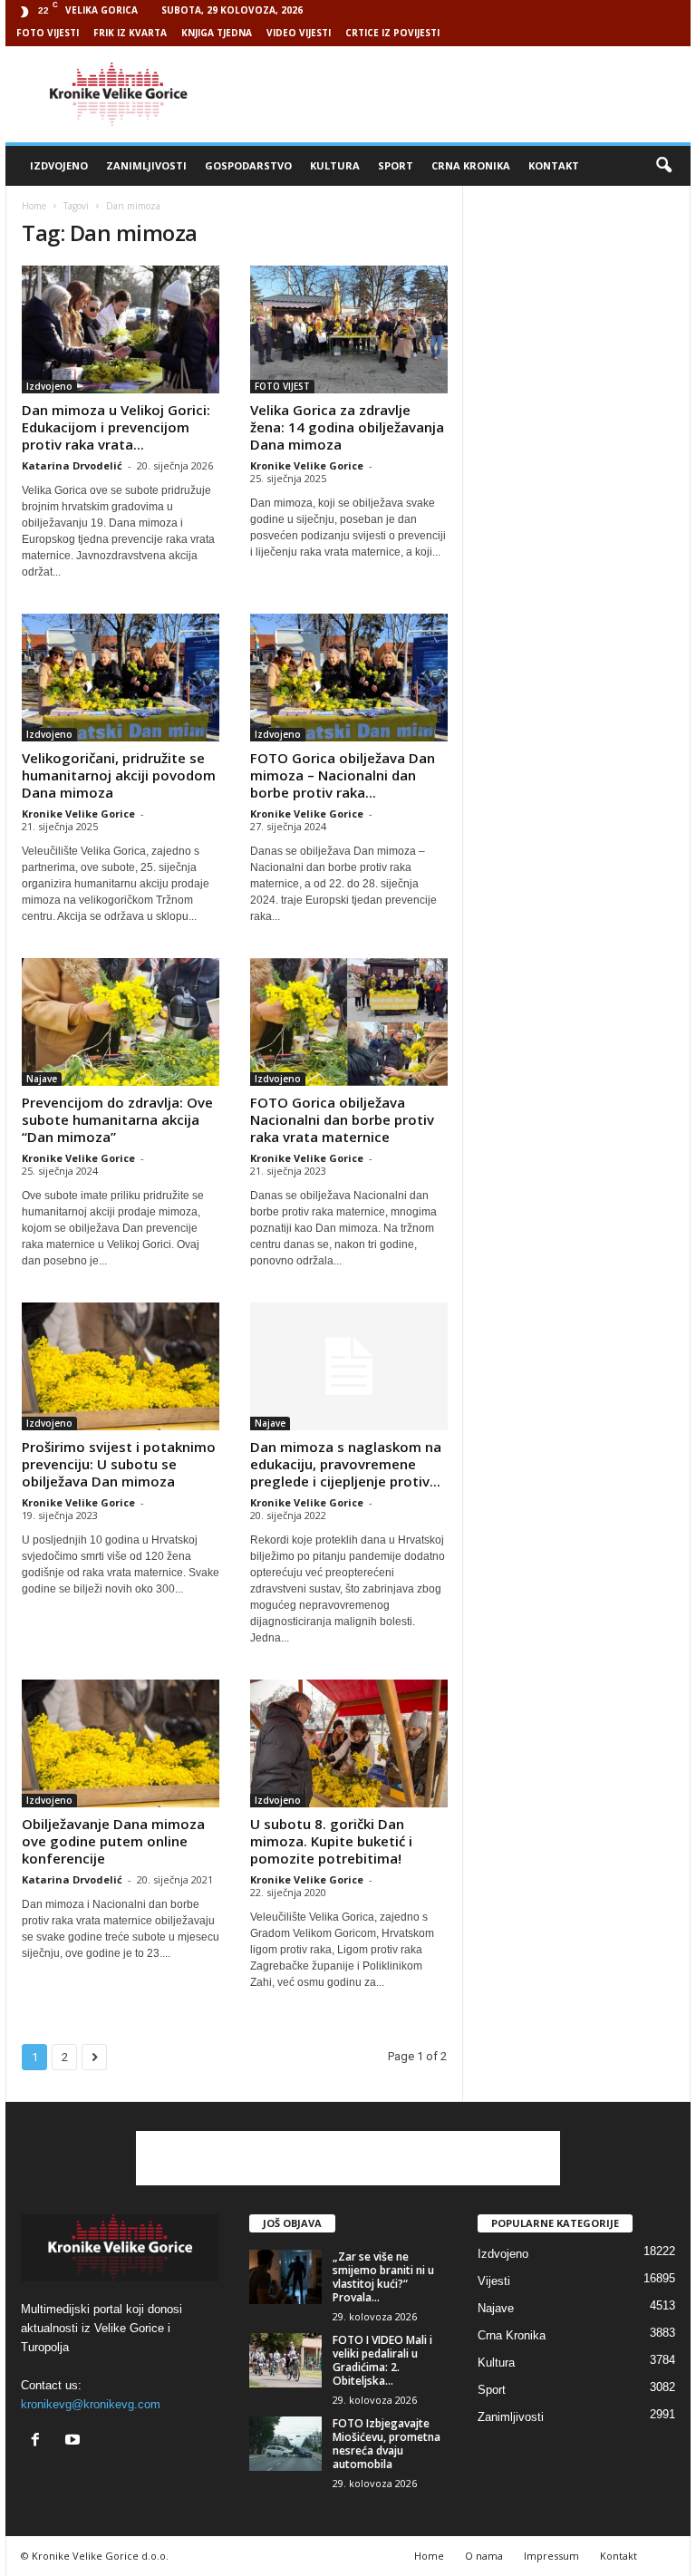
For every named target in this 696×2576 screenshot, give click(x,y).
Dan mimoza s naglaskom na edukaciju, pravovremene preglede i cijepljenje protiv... (346, 1464)
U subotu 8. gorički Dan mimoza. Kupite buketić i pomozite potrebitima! (331, 1841)
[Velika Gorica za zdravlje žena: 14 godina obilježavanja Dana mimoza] (349, 329)
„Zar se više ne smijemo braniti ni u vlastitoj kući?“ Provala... (383, 2277)
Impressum (551, 2556)
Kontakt (554, 165)
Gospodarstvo (248, 165)
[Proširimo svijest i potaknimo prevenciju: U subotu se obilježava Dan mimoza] (121, 1366)
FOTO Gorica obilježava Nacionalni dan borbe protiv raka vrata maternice (342, 1119)
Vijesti (494, 2281)
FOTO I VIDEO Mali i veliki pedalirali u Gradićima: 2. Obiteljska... (382, 2360)
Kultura (335, 165)
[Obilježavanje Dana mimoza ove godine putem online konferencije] (121, 1743)
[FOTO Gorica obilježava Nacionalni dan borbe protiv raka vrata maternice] (349, 1022)
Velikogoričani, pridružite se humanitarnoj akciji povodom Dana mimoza (119, 775)
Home (34, 206)
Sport (396, 165)
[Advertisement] (460, 94)
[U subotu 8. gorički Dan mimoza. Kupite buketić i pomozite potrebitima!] (349, 1743)
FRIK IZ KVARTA (130, 33)
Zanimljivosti (146, 165)
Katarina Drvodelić (72, 465)
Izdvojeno (59, 165)
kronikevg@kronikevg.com (91, 2404)
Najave (42, 1079)
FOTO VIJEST (282, 386)
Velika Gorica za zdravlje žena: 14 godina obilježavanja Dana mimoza (347, 427)
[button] (663, 166)
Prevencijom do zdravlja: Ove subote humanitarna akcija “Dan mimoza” (117, 1119)
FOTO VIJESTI (48, 33)
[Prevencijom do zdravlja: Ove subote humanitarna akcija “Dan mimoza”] (121, 1022)
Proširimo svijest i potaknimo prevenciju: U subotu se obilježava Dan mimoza (119, 1464)
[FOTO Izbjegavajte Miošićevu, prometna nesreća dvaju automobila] (285, 2444)
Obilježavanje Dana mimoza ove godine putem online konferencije (113, 1841)
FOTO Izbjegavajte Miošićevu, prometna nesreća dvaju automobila (387, 2444)
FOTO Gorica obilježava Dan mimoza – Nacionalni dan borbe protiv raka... (343, 775)
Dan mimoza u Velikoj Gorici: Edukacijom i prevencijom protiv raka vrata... (116, 427)
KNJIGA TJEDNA (217, 33)
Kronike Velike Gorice (307, 465)
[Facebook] (39, 2441)
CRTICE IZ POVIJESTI (392, 33)
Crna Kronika (471, 165)
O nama (484, 2556)
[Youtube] (75, 2441)
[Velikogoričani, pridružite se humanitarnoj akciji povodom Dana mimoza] (121, 678)
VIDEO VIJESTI (299, 33)
